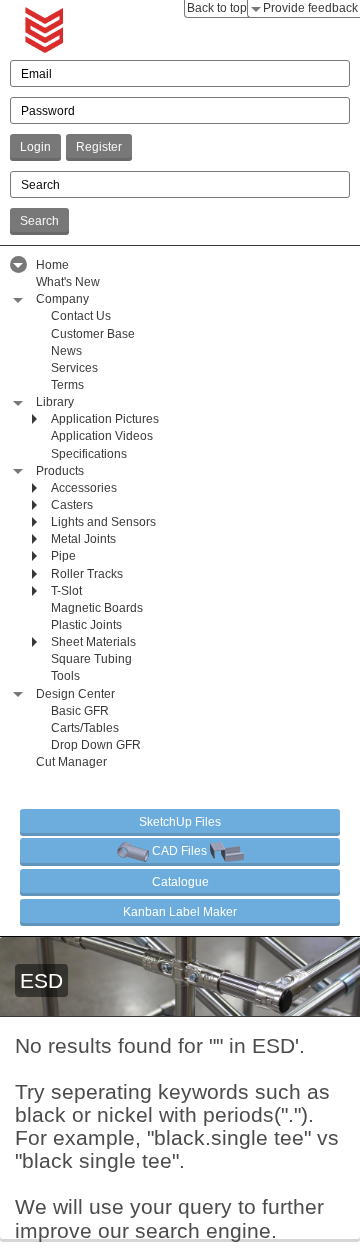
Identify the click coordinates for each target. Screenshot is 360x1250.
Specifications (89, 454)
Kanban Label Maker (180, 912)
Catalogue (180, 882)
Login (35, 147)
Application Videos (102, 436)
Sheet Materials (93, 642)
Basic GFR (80, 711)
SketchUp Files (180, 822)
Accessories (84, 488)
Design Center (75, 694)
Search (39, 221)
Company (62, 299)
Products (60, 471)
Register (99, 147)
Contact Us (81, 316)
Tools (65, 676)
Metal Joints (83, 539)
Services (74, 368)
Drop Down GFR (96, 745)
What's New (68, 282)
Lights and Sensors (103, 522)
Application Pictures (105, 419)
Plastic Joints (86, 625)
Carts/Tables (85, 728)
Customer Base (93, 334)
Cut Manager (71, 762)
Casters (72, 505)
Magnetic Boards (97, 608)
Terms (67, 385)
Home (52, 265)
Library (55, 402)
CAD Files (179, 851)
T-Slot (66, 591)
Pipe (63, 556)
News (66, 351)
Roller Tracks (87, 574)
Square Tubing (91, 659)
